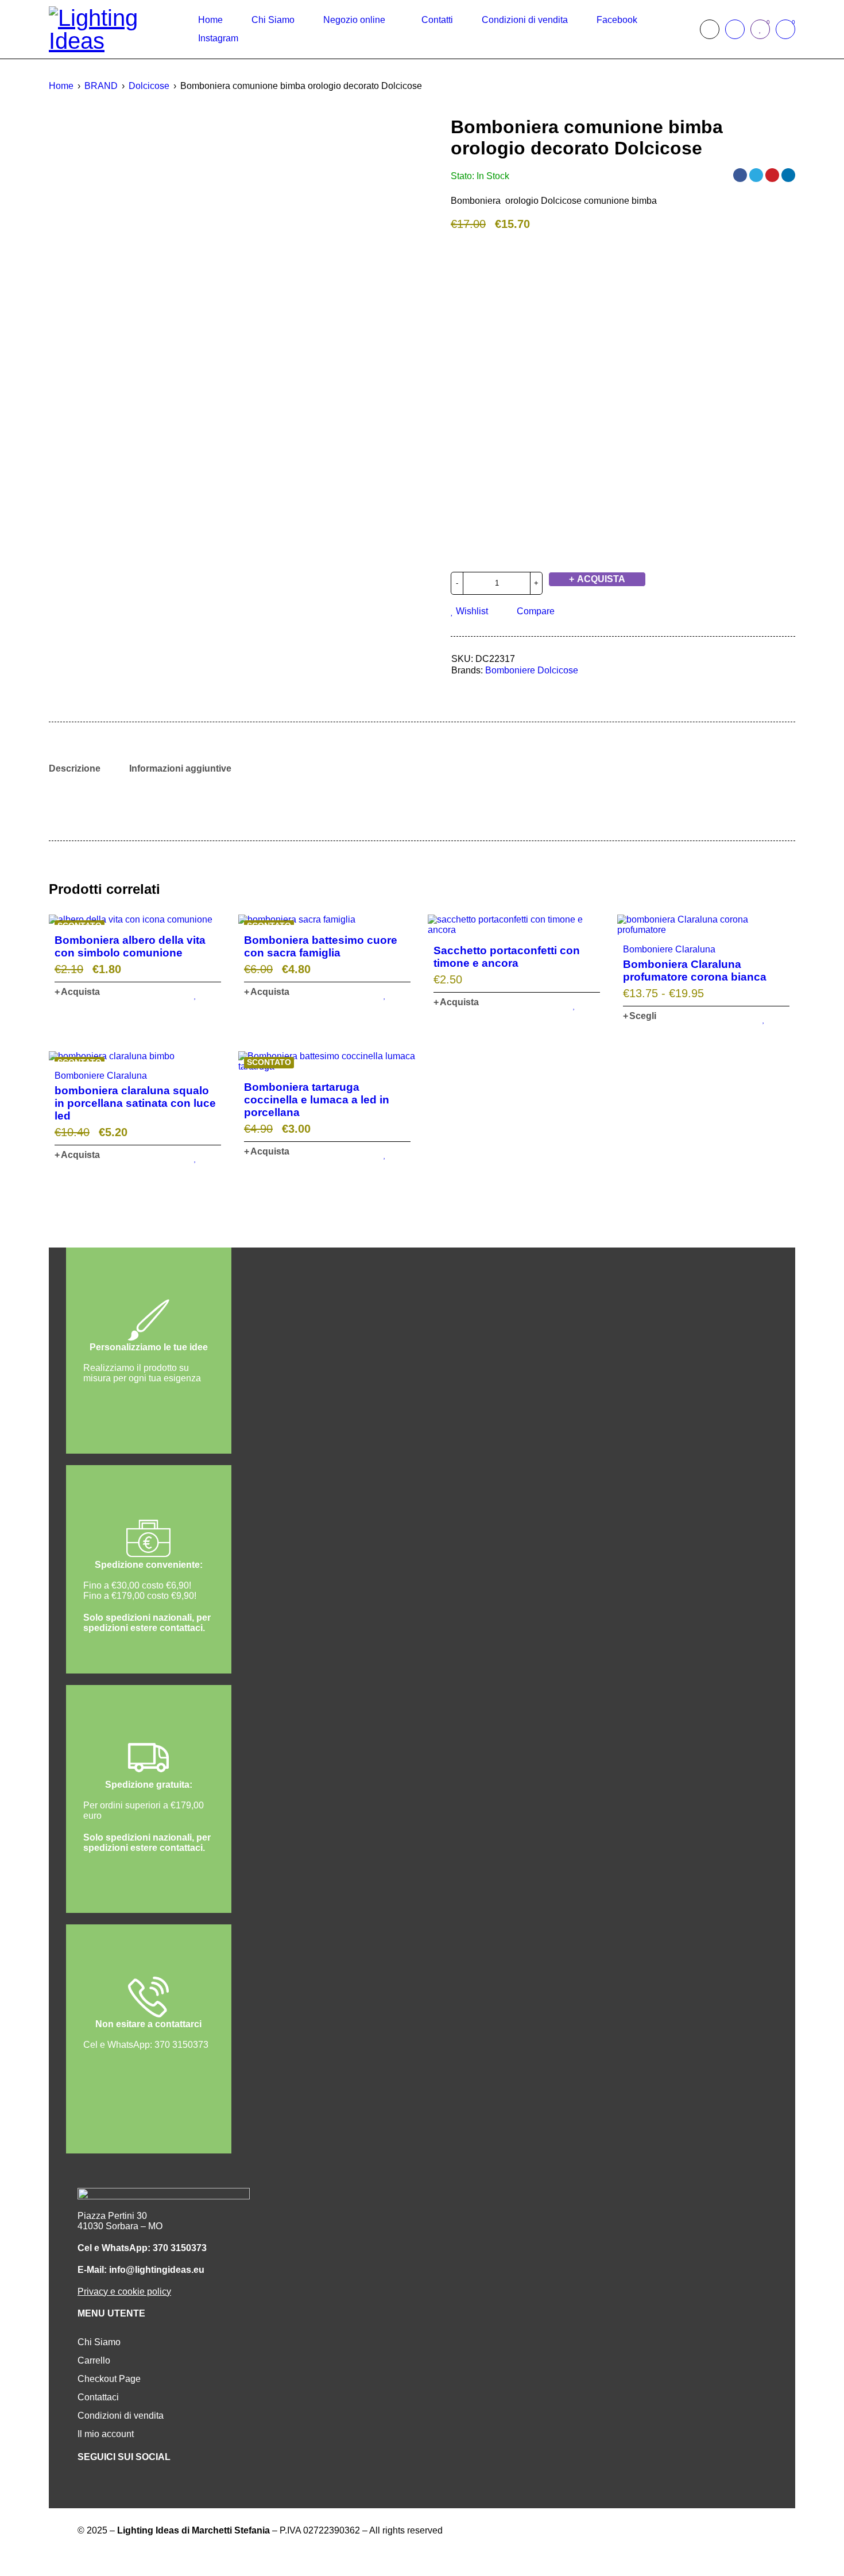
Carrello (94, 2360)
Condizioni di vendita (121, 2416)
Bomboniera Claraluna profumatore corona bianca (695, 971)
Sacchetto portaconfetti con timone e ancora (507, 957)
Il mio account (106, 2434)
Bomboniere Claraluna (669, 949)
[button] (77, 992)
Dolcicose (149, 86)
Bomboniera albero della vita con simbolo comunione (130, 946)
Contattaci (98, 2397)
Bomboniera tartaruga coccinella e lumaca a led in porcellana (317, 1100)
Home (61, 86)
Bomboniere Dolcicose (532, 670)
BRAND (101, 86)
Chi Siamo (99, 2342)
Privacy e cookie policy (124, 2292)
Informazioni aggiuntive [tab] (180, 768)
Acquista (601, 579)
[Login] (735, 29)
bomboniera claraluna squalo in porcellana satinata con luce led (135, 1103)
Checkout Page (109, 2379)
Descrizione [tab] (75, 768)
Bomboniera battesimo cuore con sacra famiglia (321, 946)
